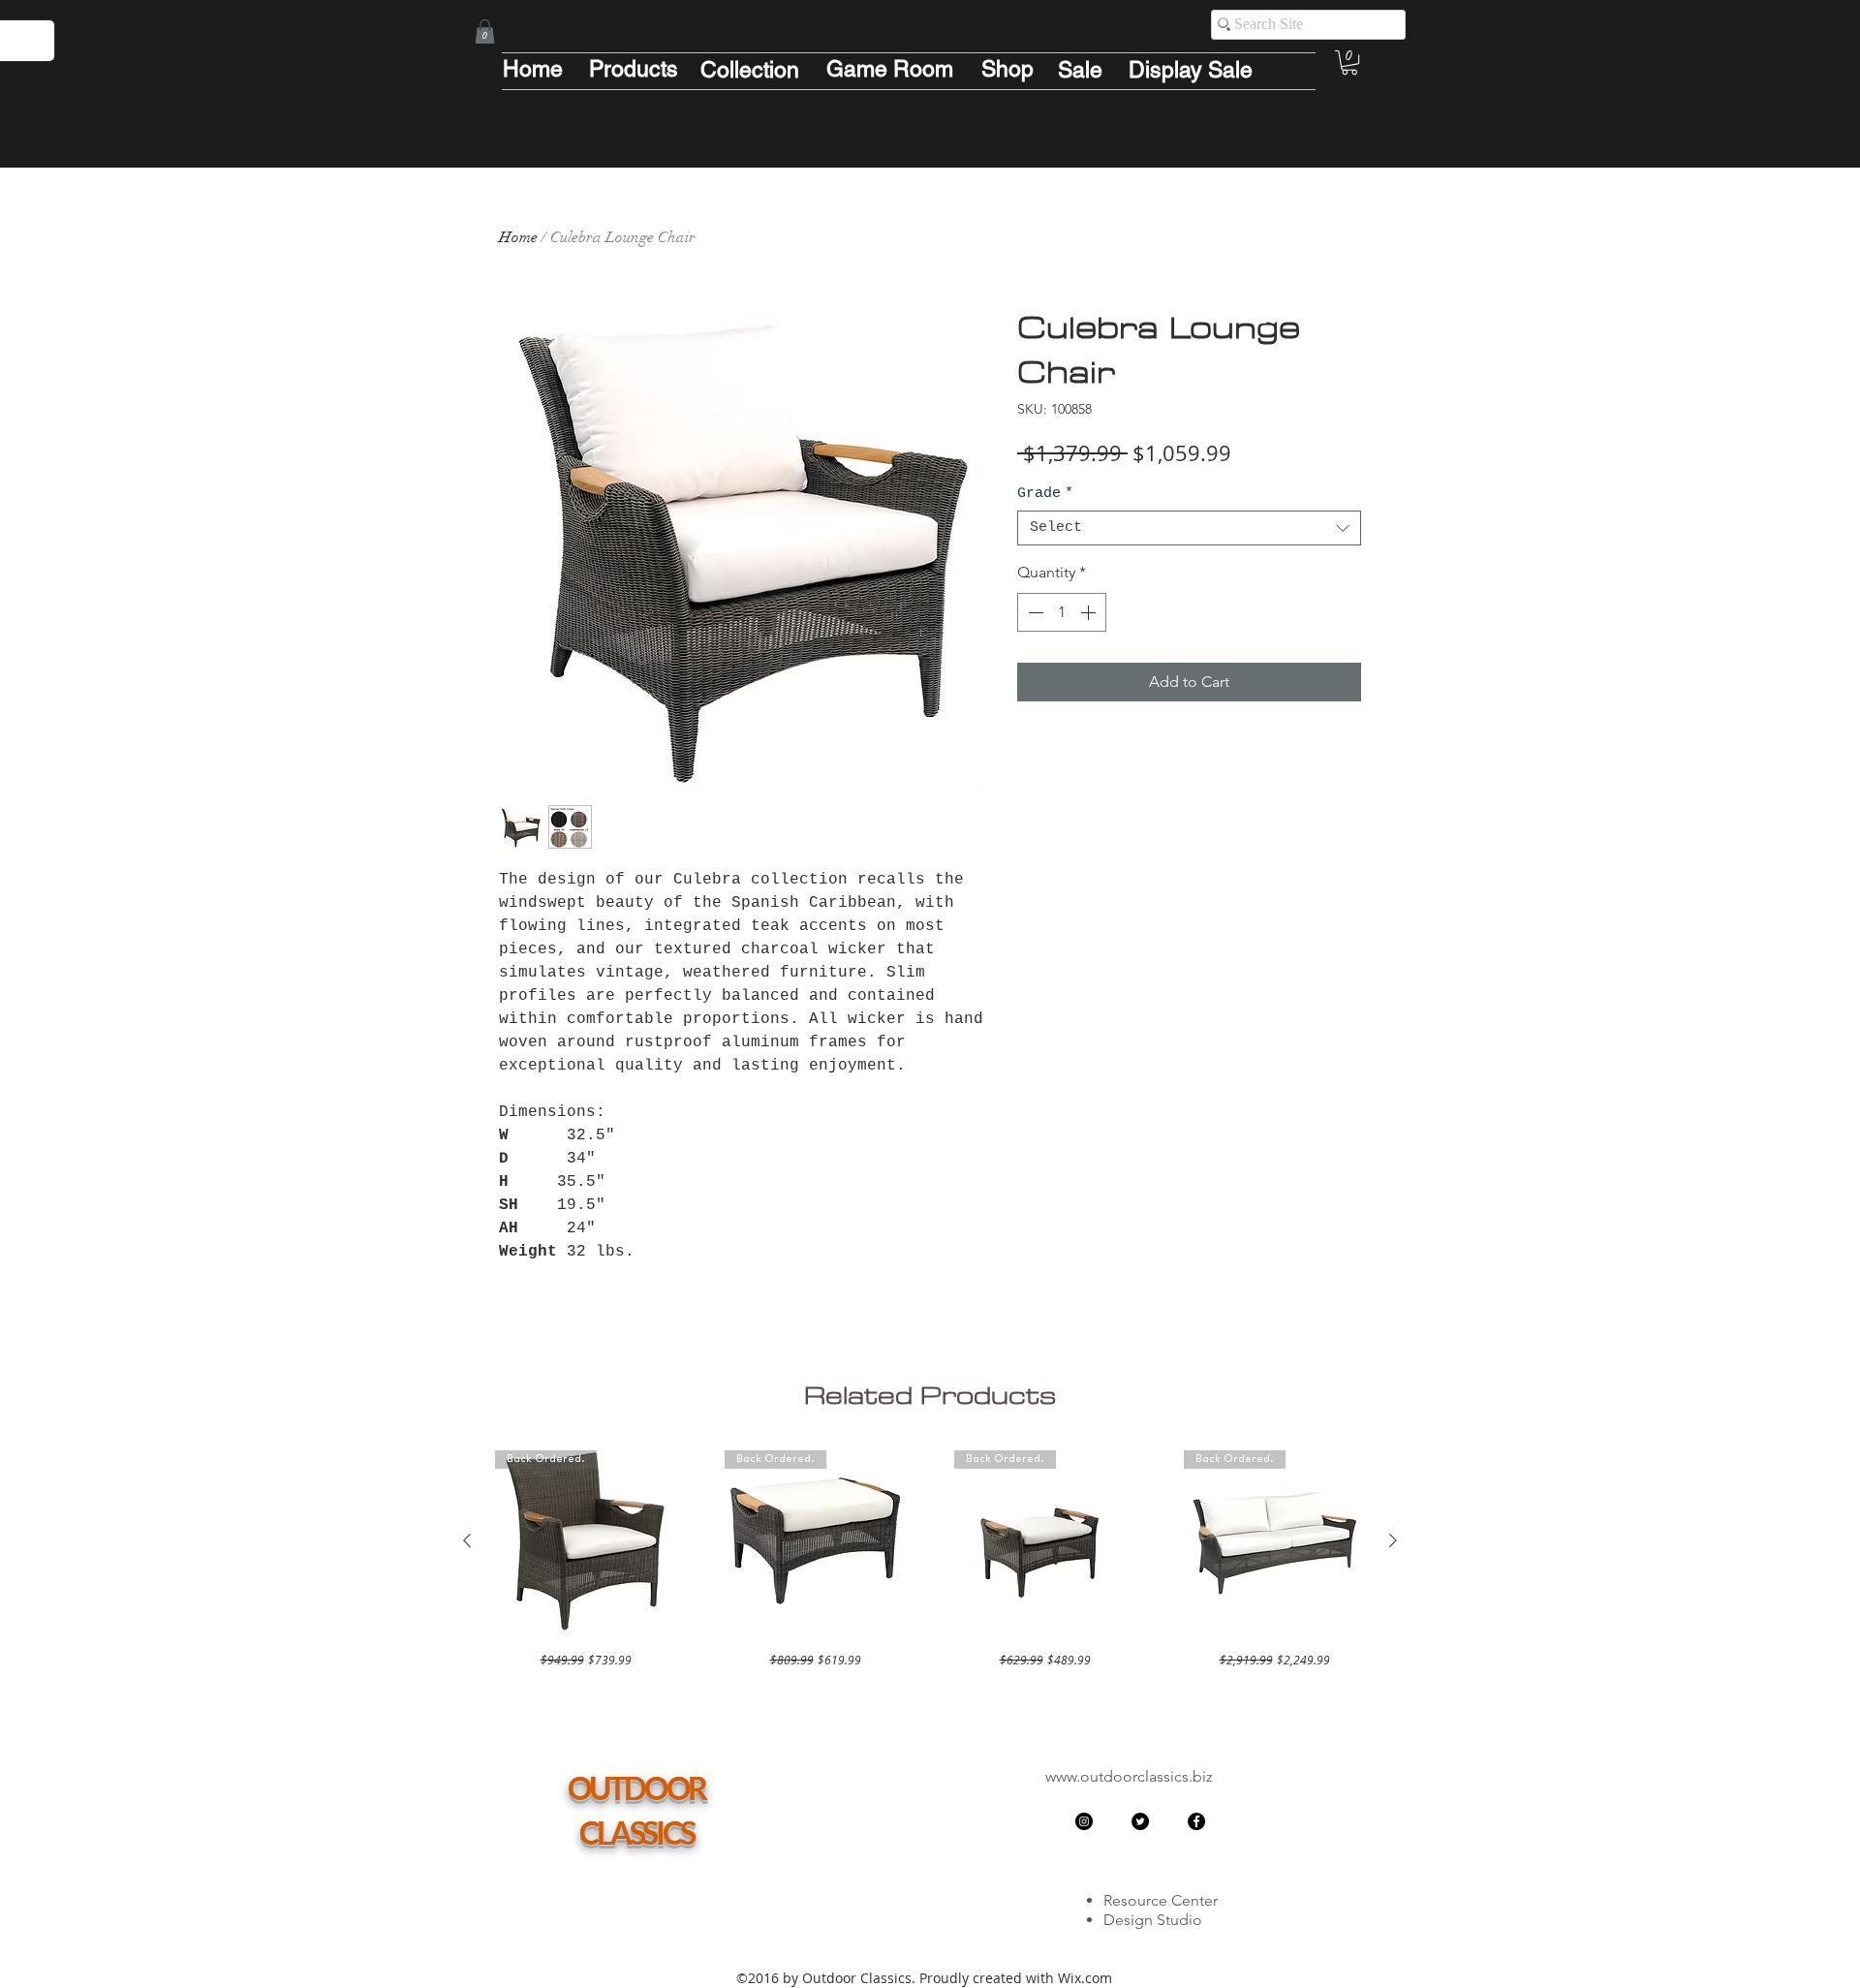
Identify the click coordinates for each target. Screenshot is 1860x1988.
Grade (1045, 494)
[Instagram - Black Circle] (1084, 1821)
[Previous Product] (467, 1540)
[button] (485, 31)
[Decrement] (1034, 612)
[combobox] (1189, 528)
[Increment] (1090, 612)
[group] (930, 1559)
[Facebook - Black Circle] (1196, 1821)
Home (518, 237)
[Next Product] (1393, 1540)
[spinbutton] (1062, 612)
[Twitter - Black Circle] (1140, 1821)
